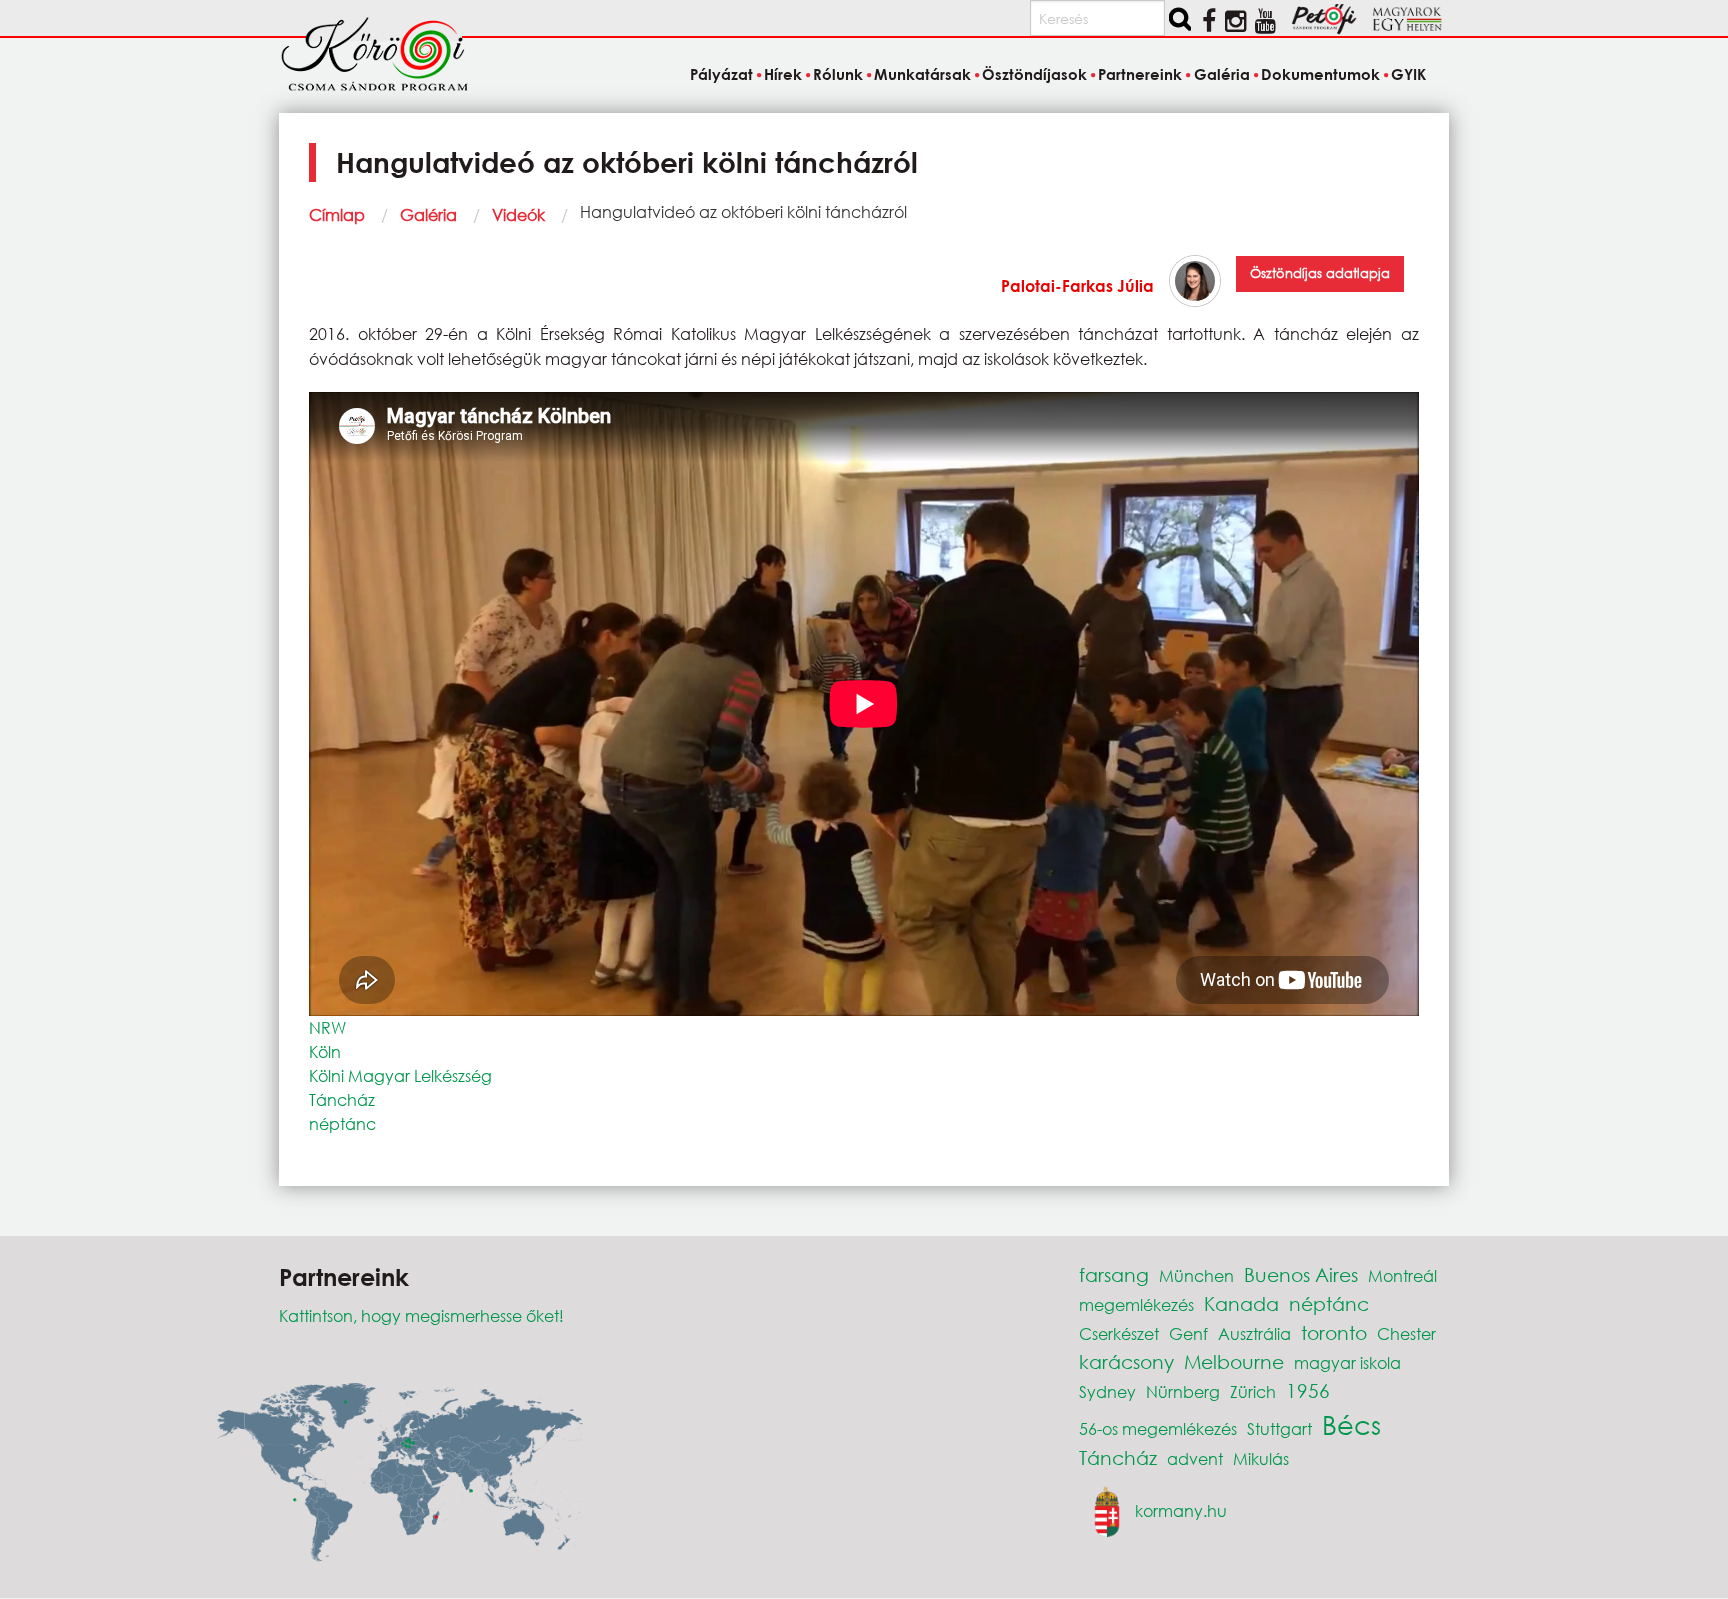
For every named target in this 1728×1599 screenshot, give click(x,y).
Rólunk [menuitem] (838, 74)
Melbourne (1234, 1361)
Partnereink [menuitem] (1140, 74)
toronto (1334, 1332)
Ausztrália (1254, 1333)
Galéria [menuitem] (1221, 74)
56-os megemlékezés (1158, 1428)
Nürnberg (1183, 1391)
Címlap (337, 214)
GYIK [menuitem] (1408, 74)
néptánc (342, 1123)
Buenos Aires (1301, 1274)
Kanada (1241, 1303)
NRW (327, 1027)
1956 (1308, 1390)
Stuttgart (1279, 1428)
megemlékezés (1136, 1304)
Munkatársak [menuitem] (922, 74)
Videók (518, 214)
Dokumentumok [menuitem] (1320, 74)
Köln (325, 1051)
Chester (1406, 1333)
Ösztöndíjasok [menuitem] (1034, 74)
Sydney (1107, 1391)
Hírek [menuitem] (783, 74)
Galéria (428, 214)
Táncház (342, 1099)
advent (1195, 1458)
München (1196, 1275)
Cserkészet (1119, 1333)
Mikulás (1261, 1458)
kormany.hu (1181, 1510)
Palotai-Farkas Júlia (1077, 285)
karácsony (1126, 1361)
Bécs (1351, 1424)
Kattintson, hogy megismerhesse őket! (421, 1315)
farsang (1114, 1274)
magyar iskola (1347, 1362)
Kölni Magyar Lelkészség (400, 1075)
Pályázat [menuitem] (721, 74)
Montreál (1402, 1275)
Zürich (1253, 1391)
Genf (1188, 1333)
